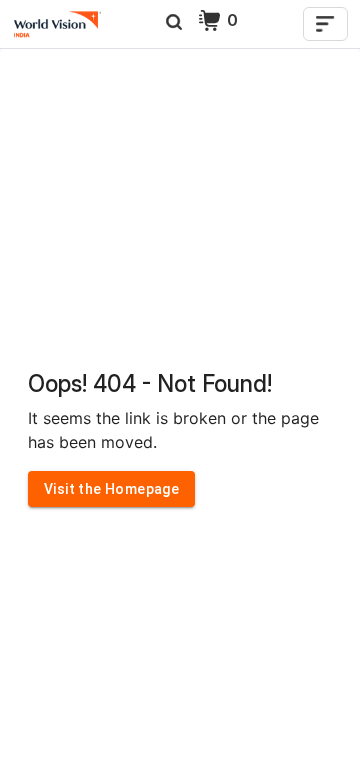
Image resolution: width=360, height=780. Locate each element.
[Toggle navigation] (325, 24)
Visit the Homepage (111, 489)
